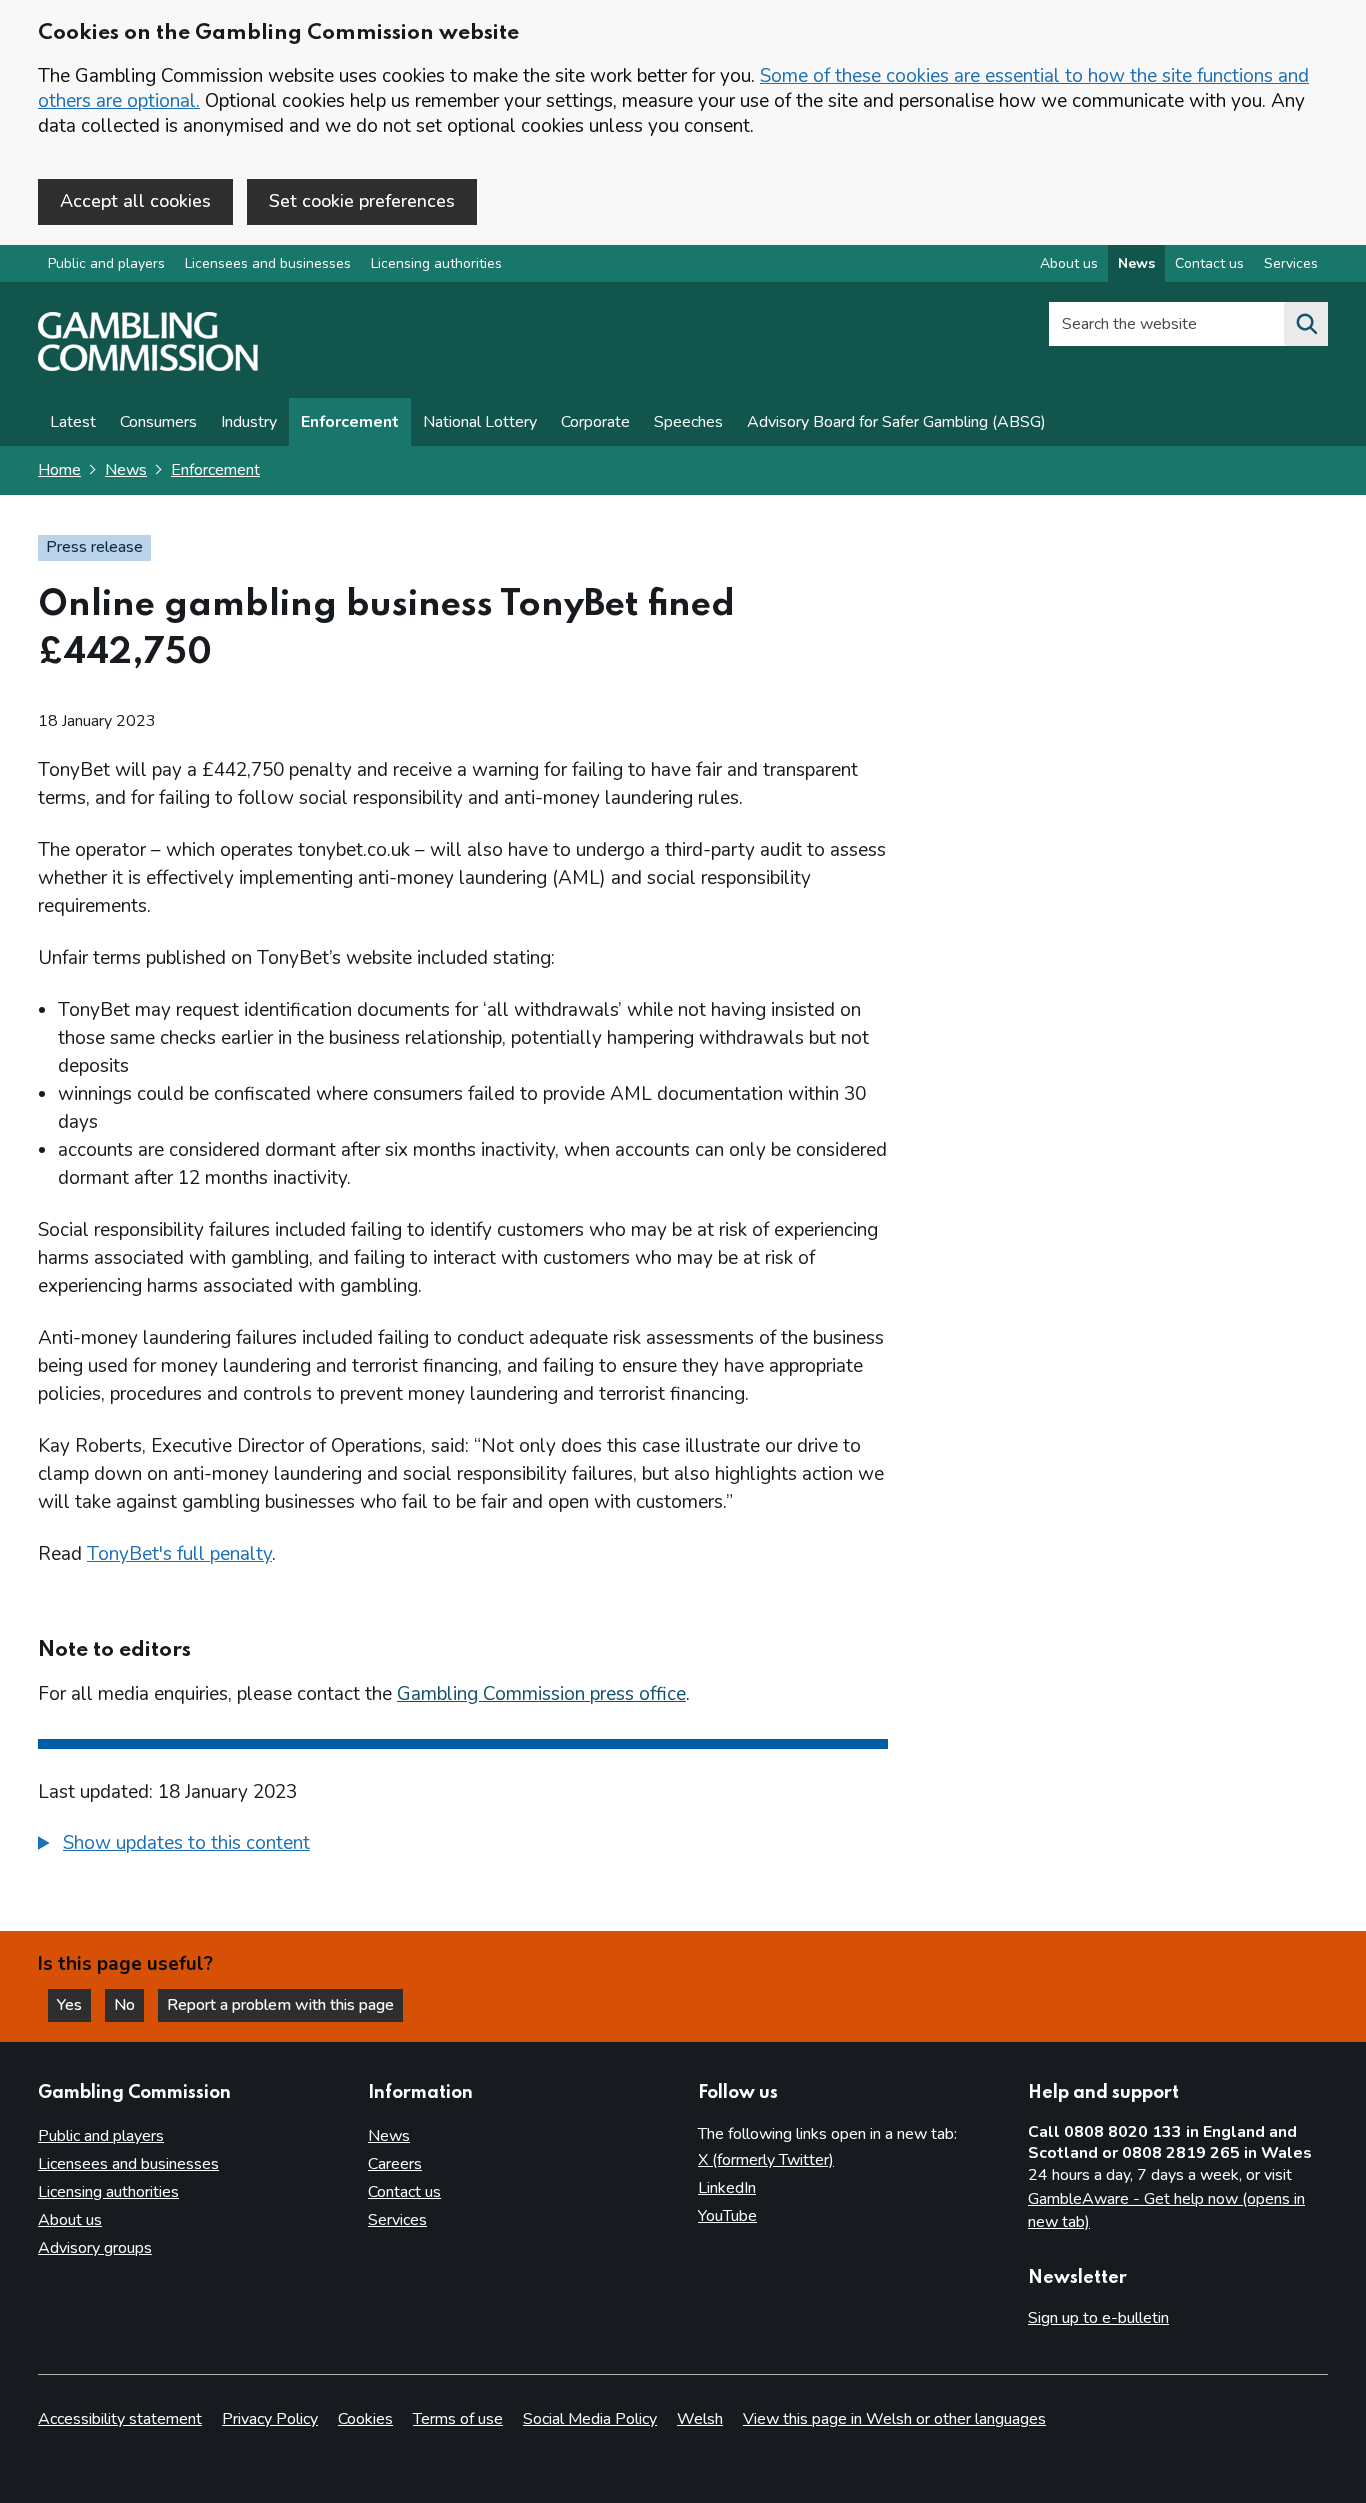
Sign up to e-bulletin (1098, 2318)
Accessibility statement (120, 2419)
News (1136, 263)
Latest (73, 422)
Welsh (700, 2419)
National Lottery (480, 422)
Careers (395, 2164)
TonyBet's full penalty (179, 1554)
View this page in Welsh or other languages (894, 2419)
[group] (463, 1846)
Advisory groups (95, 2248)
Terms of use (458, 2419)
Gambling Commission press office (541, 1694)
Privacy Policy (270, 2419)
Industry (249, 422)
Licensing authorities (436, 263)
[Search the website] (1306, 324)
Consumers (158, 422)
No (129, 2005)
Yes (74, 2005)
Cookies (365, 2419)
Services (1291, 263)
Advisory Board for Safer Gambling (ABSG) (896, 422)
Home (59, 470)
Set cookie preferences (362, 201)
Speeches (688, 422)
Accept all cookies (135, 201)
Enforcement (350, 422)
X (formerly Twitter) (766, 2160)
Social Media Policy (590, 2419)
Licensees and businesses (268, 263)
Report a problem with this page (280, 2005)
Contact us (1209, 263)
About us (1069, 263)
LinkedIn (727, 2188)
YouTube (727, 2216)
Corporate (595, 422)
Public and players (106, 263)
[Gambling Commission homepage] (148, 366)
